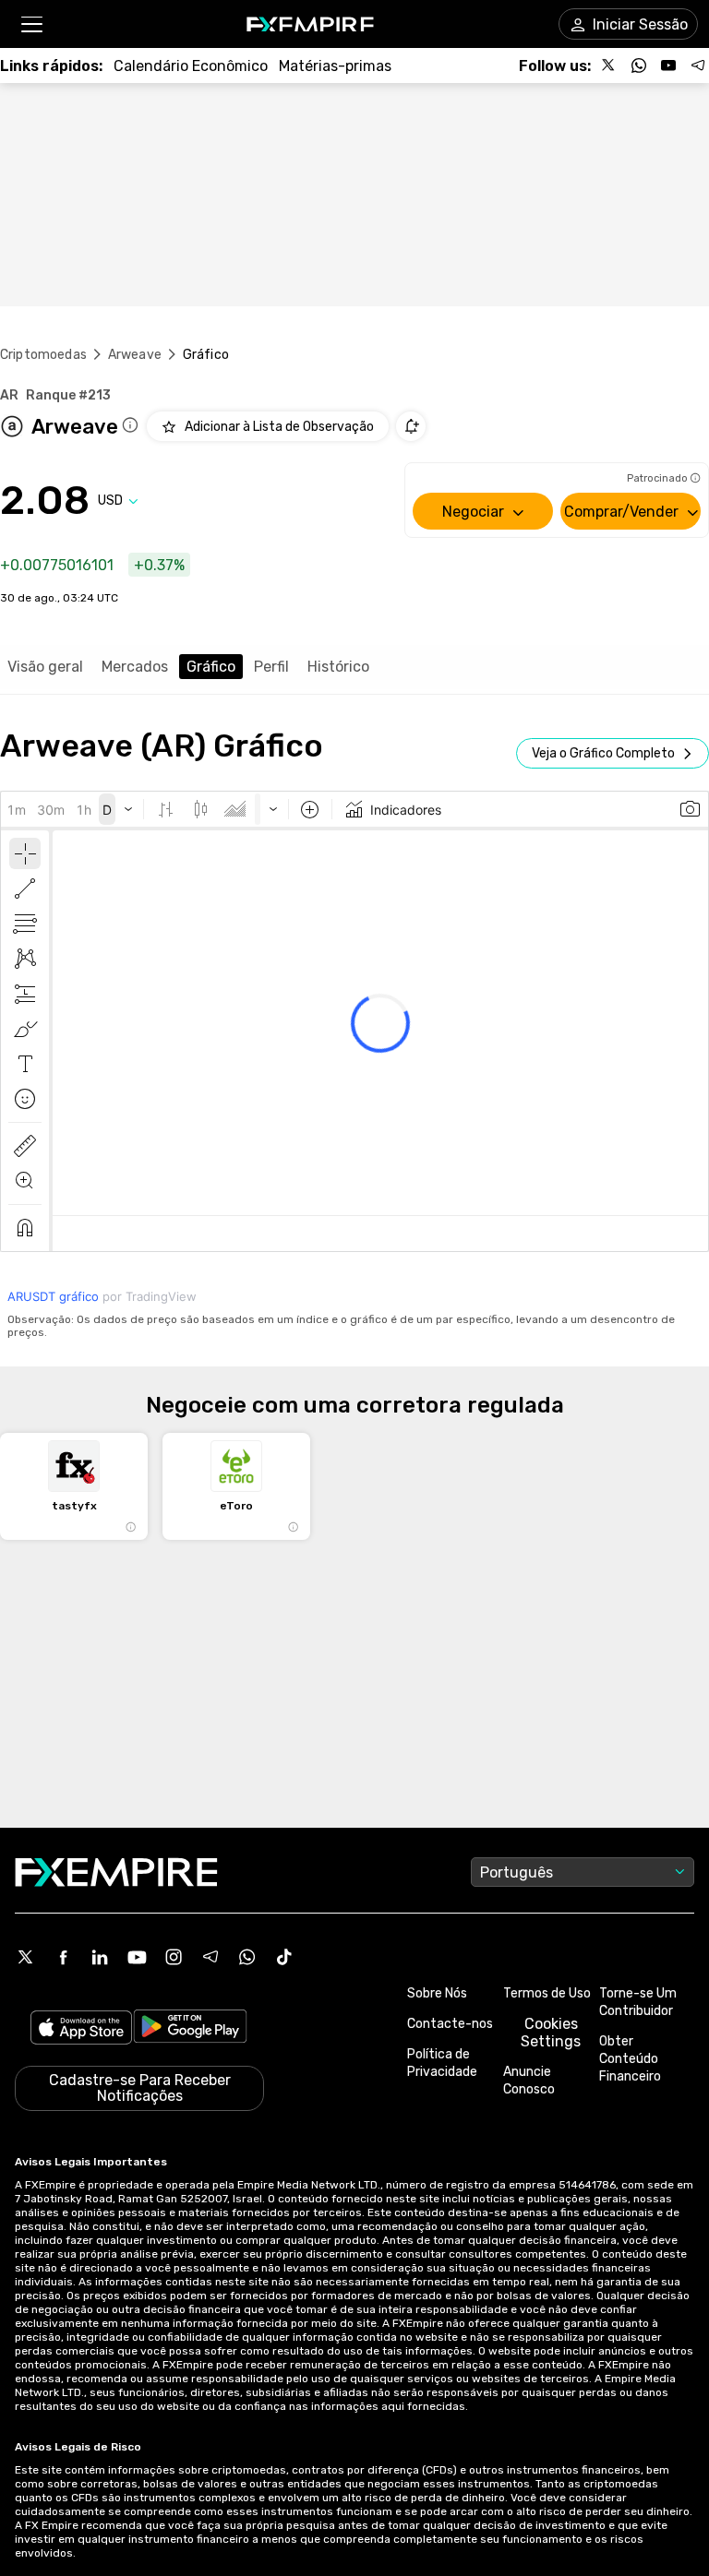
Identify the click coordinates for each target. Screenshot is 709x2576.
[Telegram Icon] (210, 1957)
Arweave (135, 355)
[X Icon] (26, 1957)
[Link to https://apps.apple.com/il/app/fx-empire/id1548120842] (81, 2029)
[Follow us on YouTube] (668, 66)
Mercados (135, 667)
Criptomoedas (43, 355)
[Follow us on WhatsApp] (639, 66)
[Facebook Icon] (63, 1957)
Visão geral (45, 667)
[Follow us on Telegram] (698, 66)
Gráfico (211, 667)
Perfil (271, 667)
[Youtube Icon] (137, 1957)
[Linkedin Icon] (100, 1957)
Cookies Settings (551, 2033)
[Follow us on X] (609, 66)
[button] (31, 24)
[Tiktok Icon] (284, 1957)
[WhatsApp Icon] (247, 1957)
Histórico (338, 667)
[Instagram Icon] (174, 1957)
